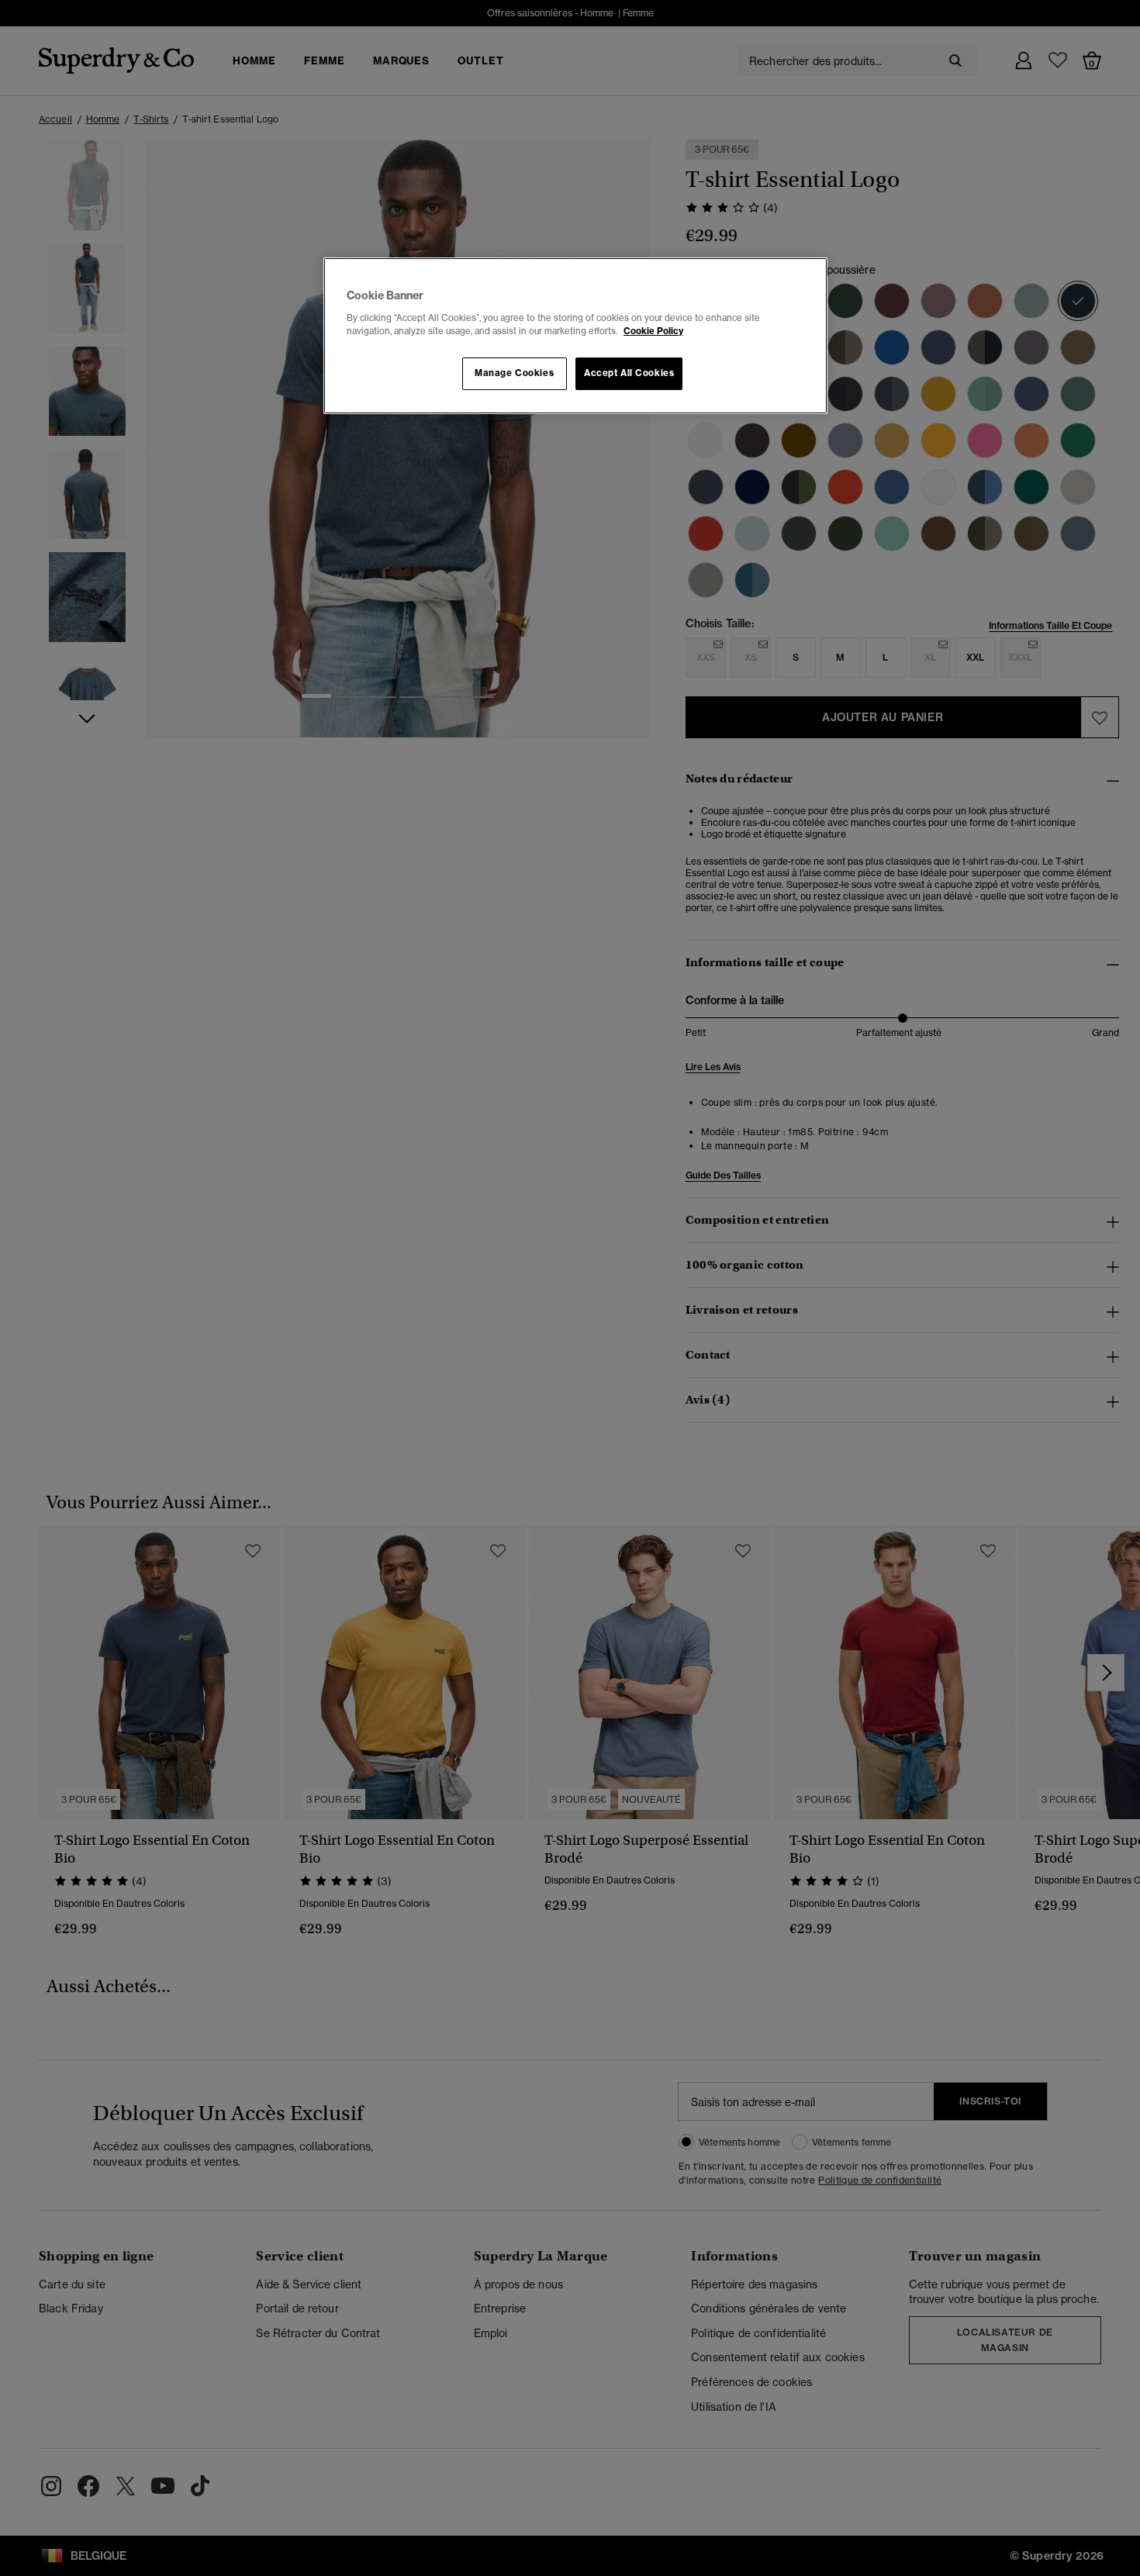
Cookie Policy (653, 331)
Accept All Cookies (629, 373)
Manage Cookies (514, 373)
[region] (575, 336)
